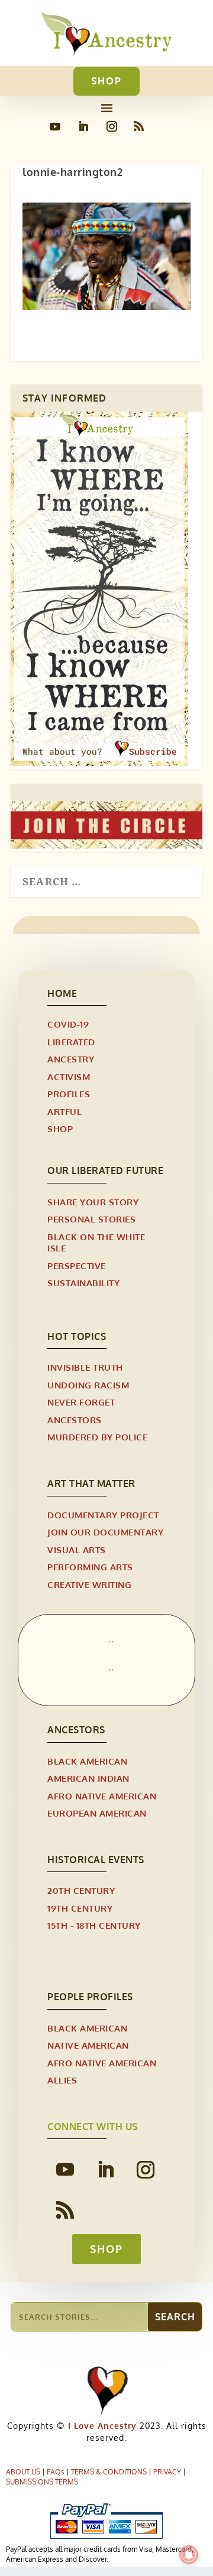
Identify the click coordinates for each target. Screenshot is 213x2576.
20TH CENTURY (81, 1891)
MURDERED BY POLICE (97, 1437)
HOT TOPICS (77, 1336)
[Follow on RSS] (138, 126)
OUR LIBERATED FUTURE (105, 1170)
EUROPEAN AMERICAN (97, 1813)
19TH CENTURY (80, 1908)
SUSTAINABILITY (83, 1283)
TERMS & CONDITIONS (109, 2472)
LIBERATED (71, 1042)
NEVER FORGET (81, 1402)
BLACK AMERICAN (87, 1761)
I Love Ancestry (101, 2426)
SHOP (106, 81)
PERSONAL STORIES (91, 1219)
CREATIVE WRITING (89, 1585)
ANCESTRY (71, 1059)
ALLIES (62, 2080)
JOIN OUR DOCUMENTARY (105, 1532)
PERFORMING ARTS (90, 1567)
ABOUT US (23, 2472)
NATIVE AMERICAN (88, 2045)
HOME (62, 993)
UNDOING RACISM (88, 1385)
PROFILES (69, 1094)
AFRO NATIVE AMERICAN (102, 1796)
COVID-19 (68, 1024)
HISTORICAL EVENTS (96, 1860)
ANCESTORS (75, 1420)
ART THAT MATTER (91, 1483)
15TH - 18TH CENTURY (94, 1926)
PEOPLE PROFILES (90, 1997)
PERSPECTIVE (77, 1266)
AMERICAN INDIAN (88, 1778)
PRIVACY (167, 2472)
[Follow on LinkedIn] (83, 126)
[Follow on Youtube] (55, 126)
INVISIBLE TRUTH (85, 1367)
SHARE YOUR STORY (93, 1202)
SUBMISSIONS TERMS (42, 2482)
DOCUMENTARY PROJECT (103, 1515)
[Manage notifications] (189, 2555)
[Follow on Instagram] (112, 126)
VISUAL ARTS (77, 1550)
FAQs (56, 2472)
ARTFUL (64, 1112)
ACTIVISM (69, 1077)
